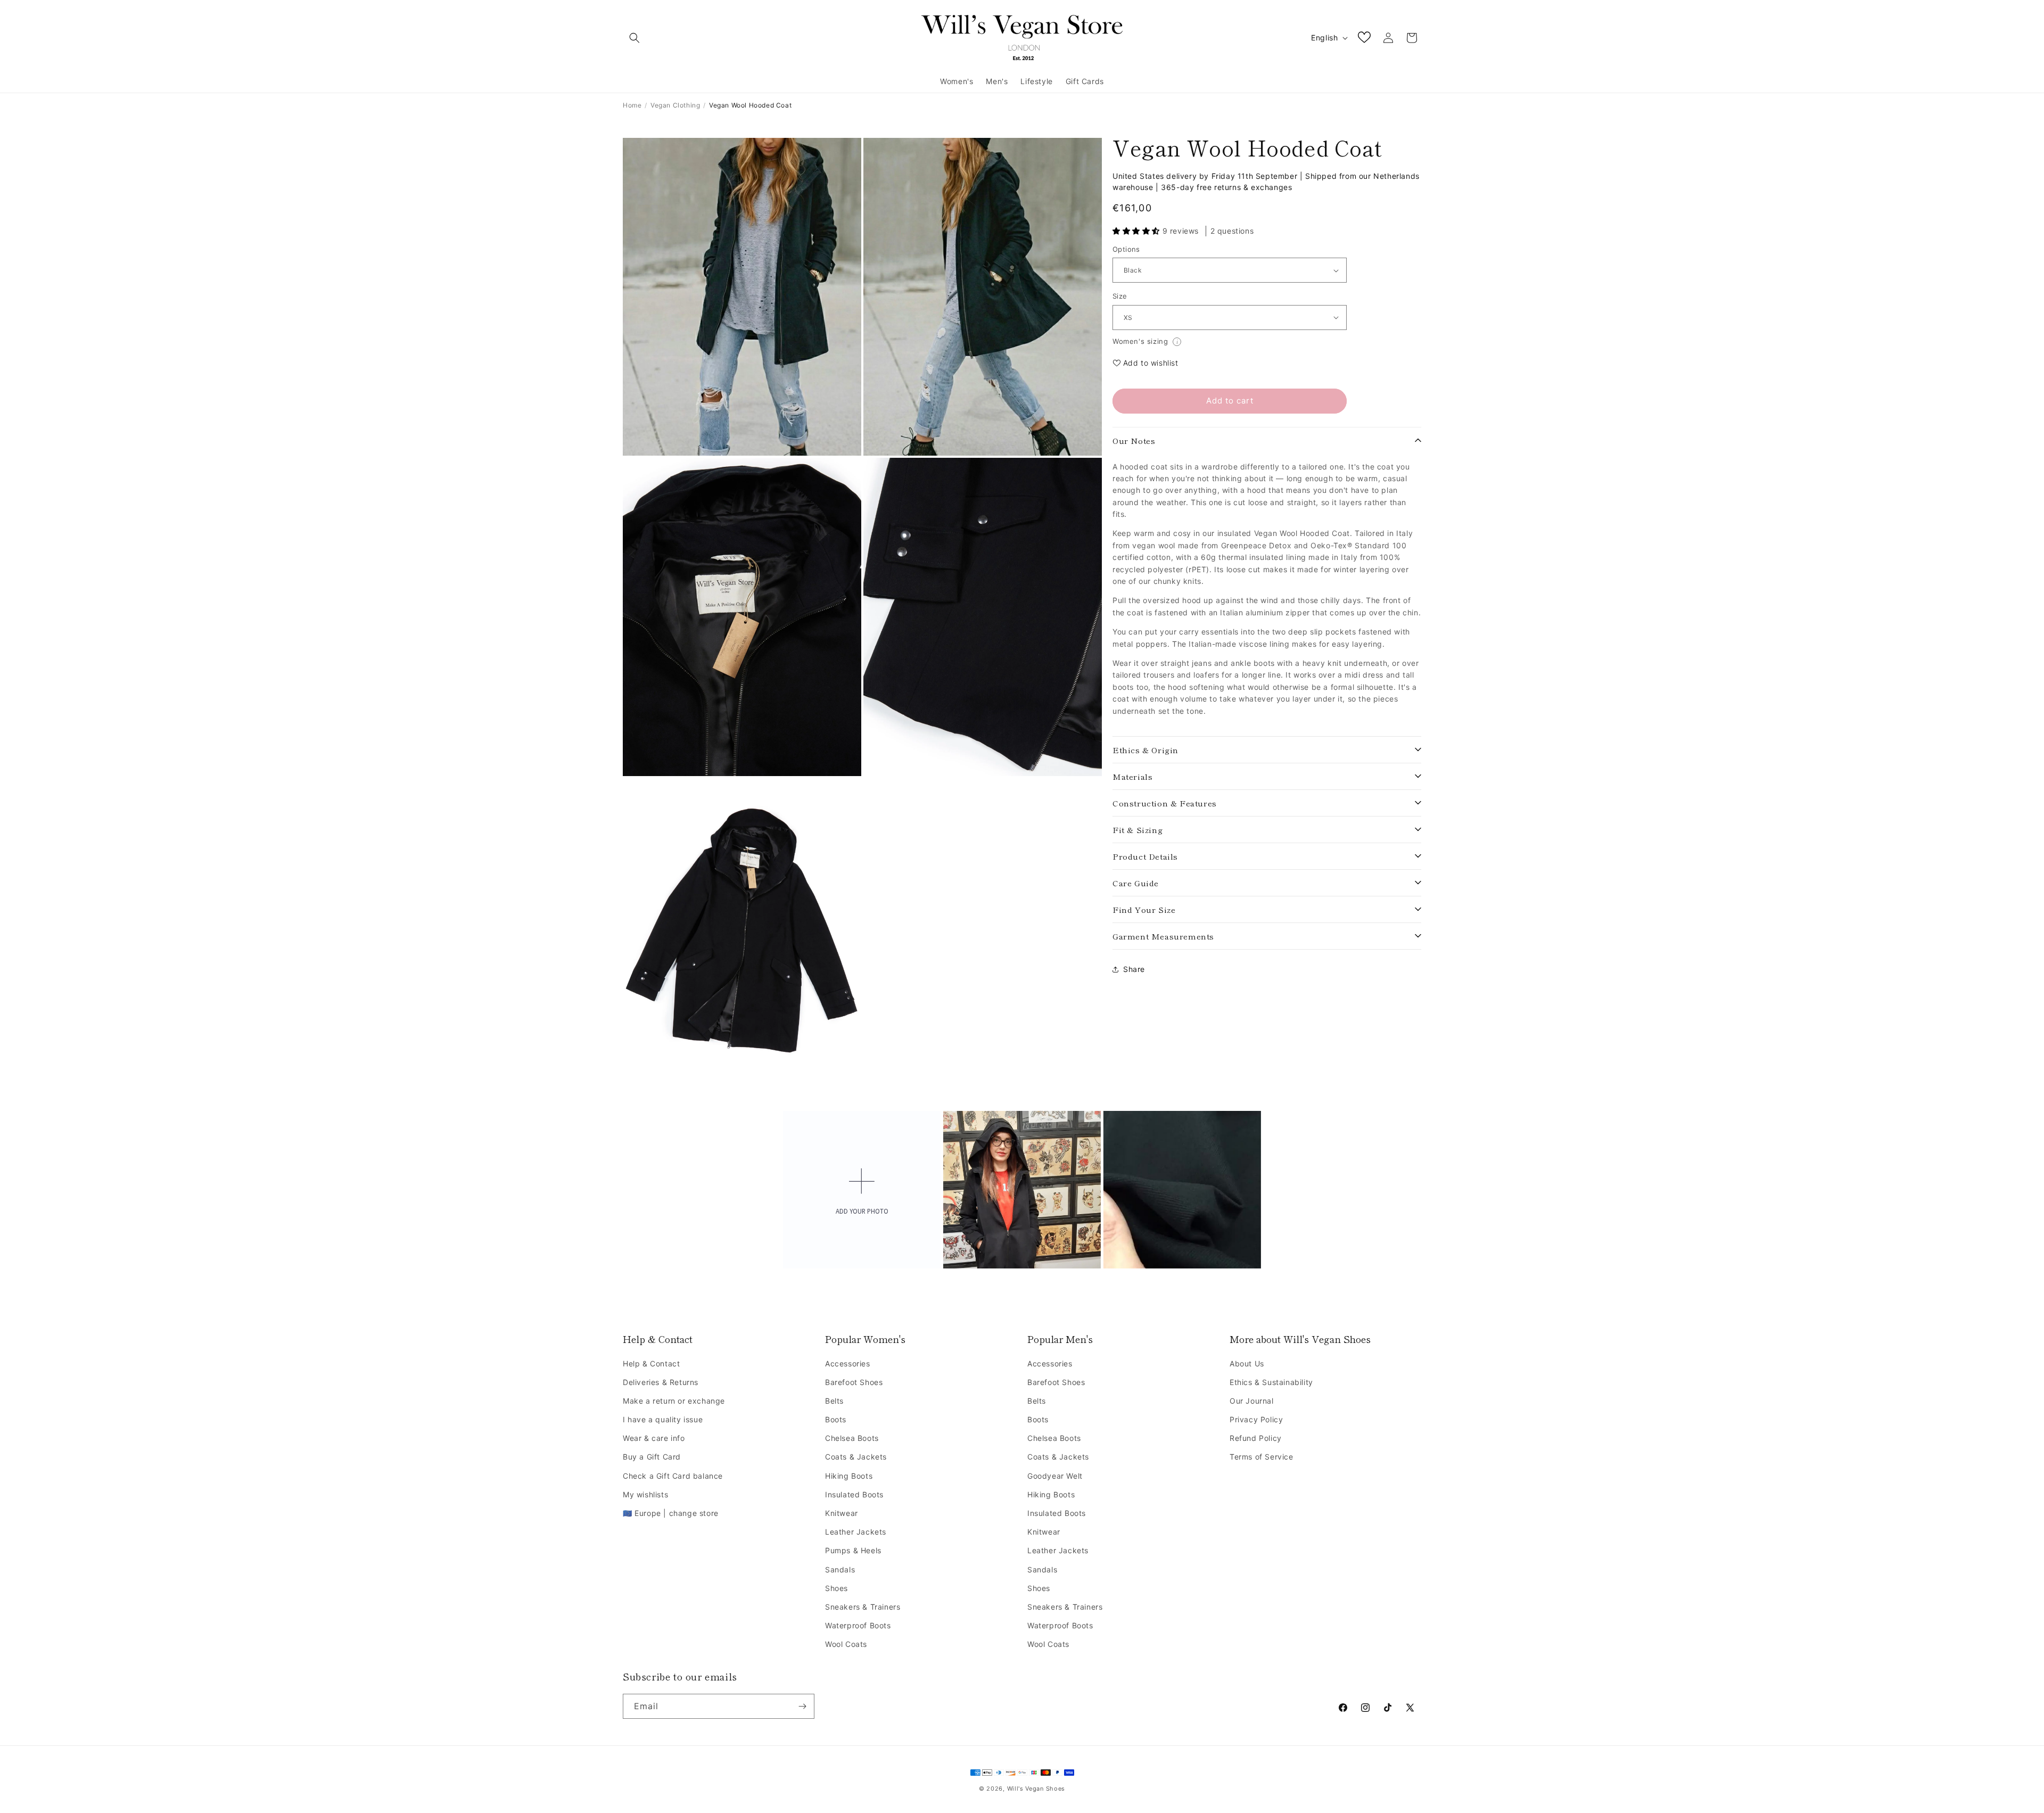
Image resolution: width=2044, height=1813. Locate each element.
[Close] (1153, 800)
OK (1022, 997)
